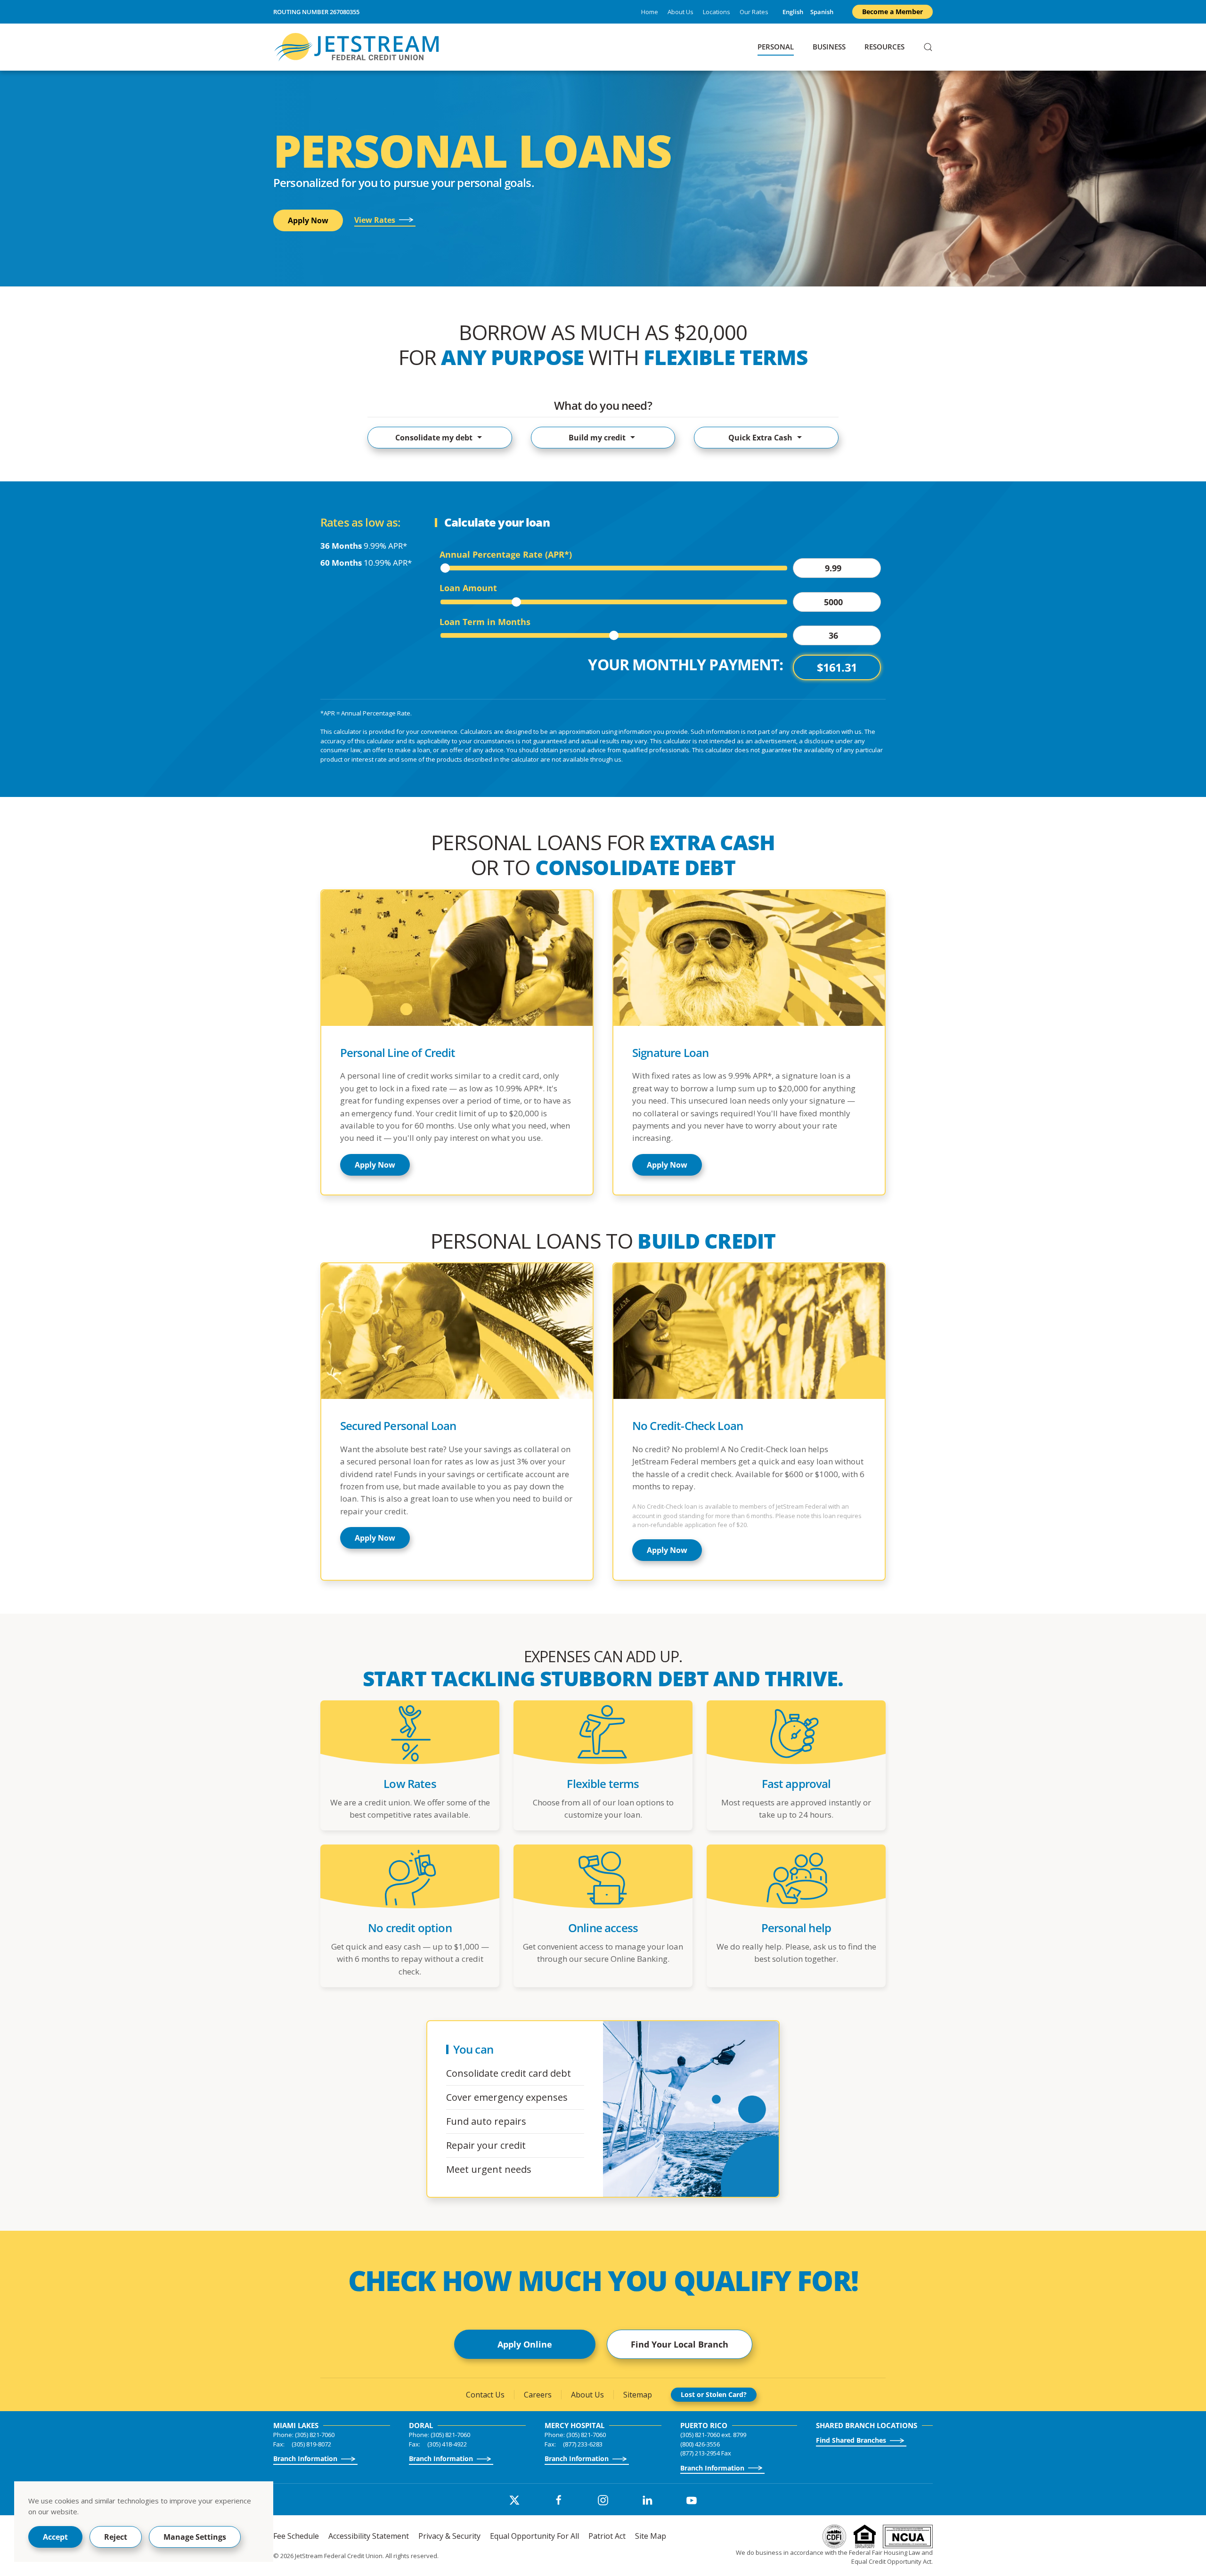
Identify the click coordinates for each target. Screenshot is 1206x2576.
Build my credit (597, 438)
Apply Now (308, 220)
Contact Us (485, 2395)
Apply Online (525, 2344)
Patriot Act (607, 2536)
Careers (538, 2395)
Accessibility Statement (369, 2536)
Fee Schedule (296, 2536)
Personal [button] (776, 47)
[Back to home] (358, 47)
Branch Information (305, 2458)
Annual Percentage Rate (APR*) (506, 555)
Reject (116, 2537)
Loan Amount (468, 588)
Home (650, 12)
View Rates (375, 220)
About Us (680, 12)
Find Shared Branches (851, 2440)
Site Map (651, 2536)
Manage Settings (195, 2537)
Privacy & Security (449, 2536)
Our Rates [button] (754, 12)
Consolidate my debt (434, 438)
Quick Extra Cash (760, 438)
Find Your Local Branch (680, 2344)
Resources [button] (884, 47)
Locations (717, 12)
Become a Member (892, 12)
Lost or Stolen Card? (714, 2394)
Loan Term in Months (485, 622)
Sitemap (638, 2395)
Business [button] (829, 47)
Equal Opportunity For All (534, 2536)
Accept (55, 2537)
